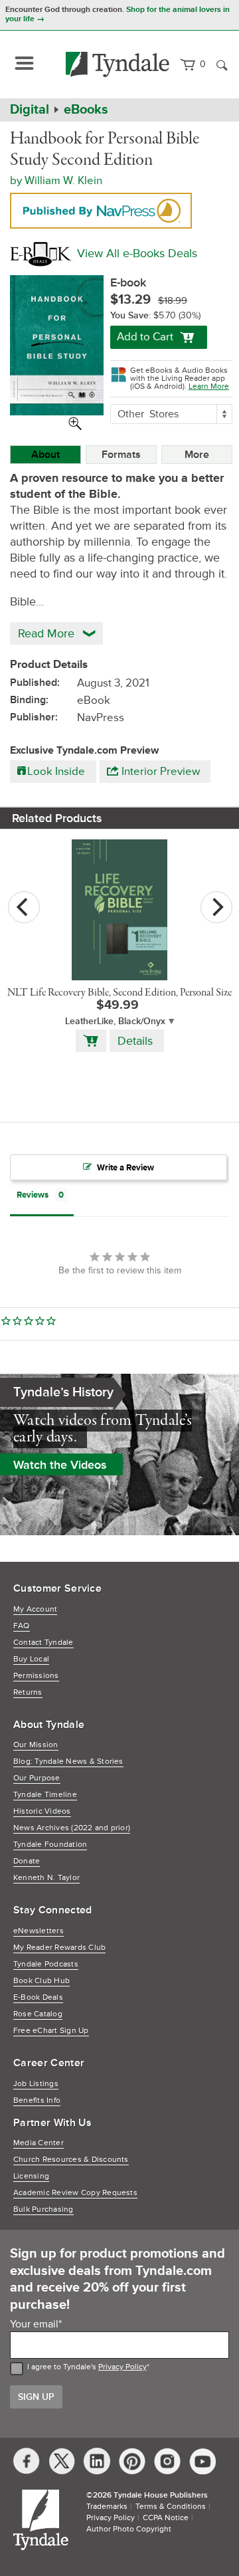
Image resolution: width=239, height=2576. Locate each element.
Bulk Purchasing (43, 2209)
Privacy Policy (122, 2367)
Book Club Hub (41, 1981)
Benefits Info (37, 2100)
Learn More (209, 386)
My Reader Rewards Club (59, 1948)
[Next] (216, 907)
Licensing (31, 2176)
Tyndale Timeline (45, 1795)
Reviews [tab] (33, 1195)
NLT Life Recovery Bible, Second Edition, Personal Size (119, 993)
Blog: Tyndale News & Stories (68, 1762)
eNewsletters (39, 1931)
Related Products (57, 818)
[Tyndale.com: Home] (118, 64)
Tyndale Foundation (50, 1845)
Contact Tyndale (43, 1643)
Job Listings (36, 2084)
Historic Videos (42, 1811)
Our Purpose (37, 1778)
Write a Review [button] (125, 1168)
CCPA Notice (166, 2518)
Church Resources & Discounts (71, 2160)
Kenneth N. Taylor (46, 1878)
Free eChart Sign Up (51, 2031)
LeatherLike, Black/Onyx (115, 1021)
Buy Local (31, 1659)
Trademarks (107, 2507)
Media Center (39, 2143)
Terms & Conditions (171, 2507)
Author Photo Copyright (129, 2529)
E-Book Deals (38, 1997)
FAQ (22, 1626)
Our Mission (36, 1745)
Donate (27, 1861)
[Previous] (24, 907)
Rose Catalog (38, 2014)
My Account (35, 1609)
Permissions (36, 1676)
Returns (28, 1692)
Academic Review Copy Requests (75, 2193)
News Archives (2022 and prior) (72, 1828)
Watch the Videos (60, 1465)
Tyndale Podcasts (46, 1964)
